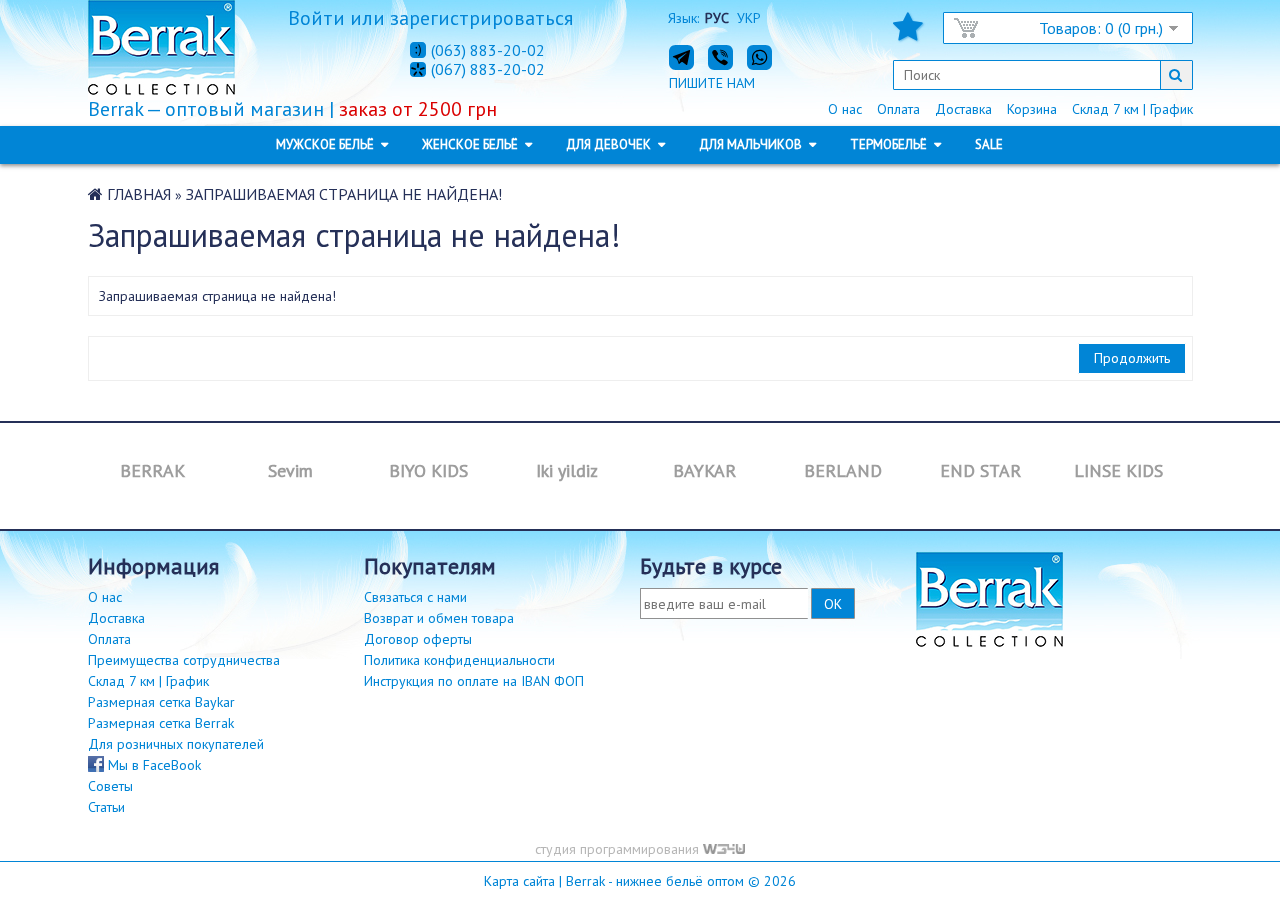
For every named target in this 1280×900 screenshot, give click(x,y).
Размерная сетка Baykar (161, 702)
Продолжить (1132, 358)
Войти (316, 18)
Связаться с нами (415, 597)
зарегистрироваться (481, 18)
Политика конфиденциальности (459, 660)
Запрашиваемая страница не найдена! (344, 194)
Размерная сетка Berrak (161, 723)
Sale (989, 144)
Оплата (898, 109)
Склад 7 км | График (1132, 109)
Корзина (1032, 109)
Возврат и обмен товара (439, 618)
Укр (749, 18)
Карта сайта (519, 881)
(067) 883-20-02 (488, 70)
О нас (845, 109)
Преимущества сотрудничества (184, 660)
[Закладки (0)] (908, 33)
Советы (110, 786)
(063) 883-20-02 (488, 50)
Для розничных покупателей (176, 744)
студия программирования (619, 849)
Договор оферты (418, 639)
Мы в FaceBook (152, 765)
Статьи (106, 807)
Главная (139, 194)
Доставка (963, 109)
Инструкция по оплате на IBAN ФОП (474, 681)
